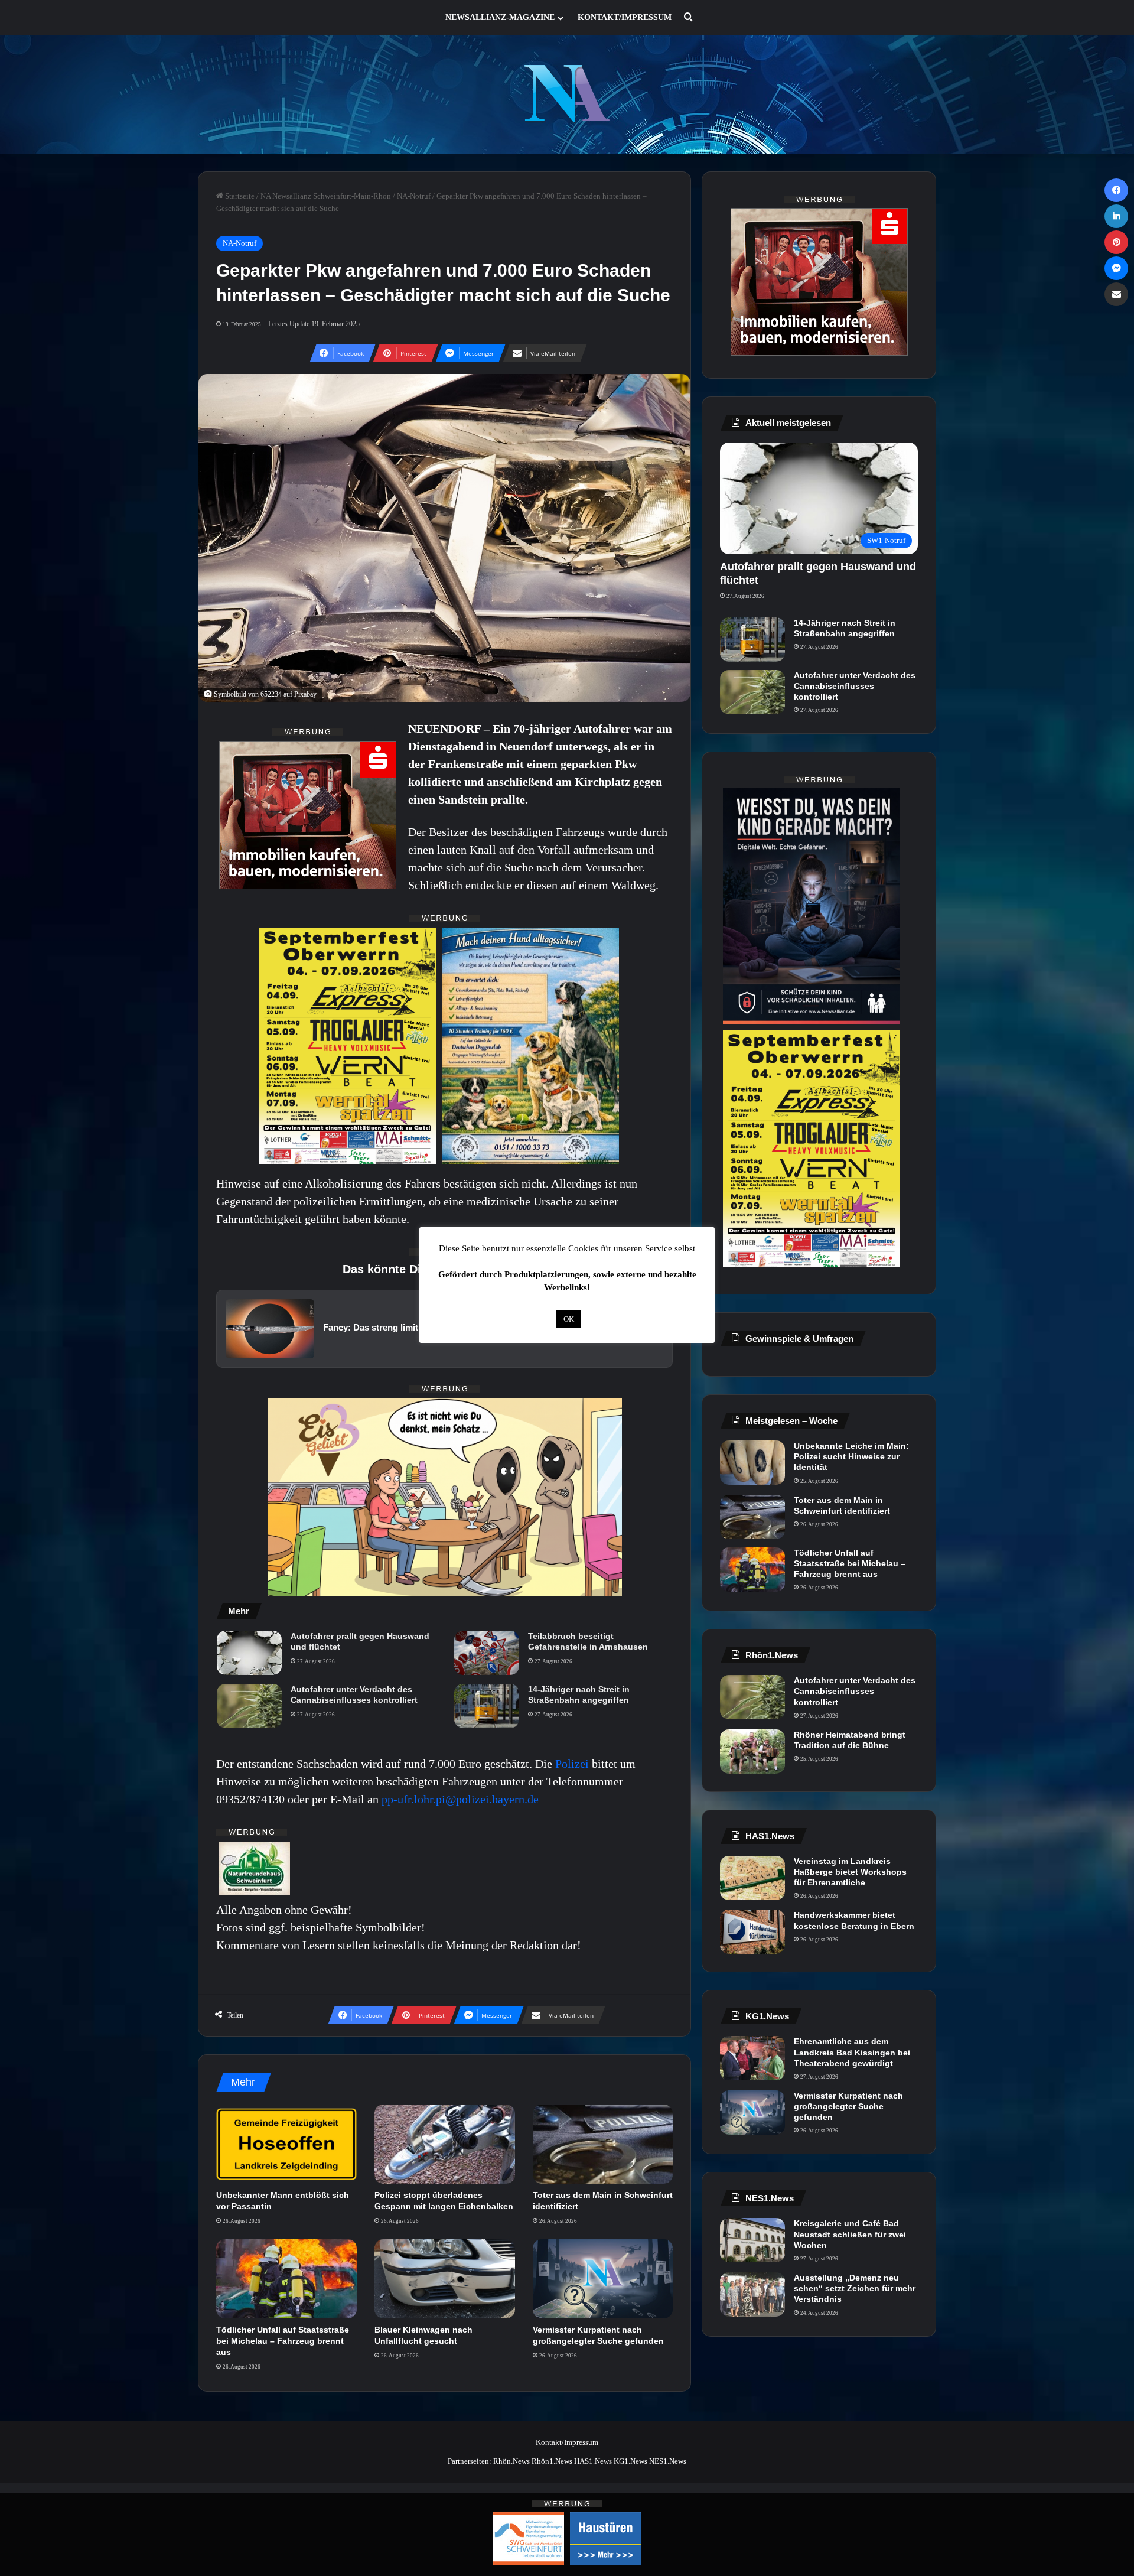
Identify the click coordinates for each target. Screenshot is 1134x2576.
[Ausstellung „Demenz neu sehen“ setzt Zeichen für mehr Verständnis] (752, 2294)
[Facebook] (1116, 190)
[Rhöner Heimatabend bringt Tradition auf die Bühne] (752, 1752)
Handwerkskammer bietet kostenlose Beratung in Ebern (854, 1920)
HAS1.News (593, 2461)
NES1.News (668, 2461)
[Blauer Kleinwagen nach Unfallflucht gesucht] (445, 2279)
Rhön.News (511, 2461)
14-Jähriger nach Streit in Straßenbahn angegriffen (579, 1694)
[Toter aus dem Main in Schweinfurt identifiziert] (603, 2144)
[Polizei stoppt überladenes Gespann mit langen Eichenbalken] (445, 2144)
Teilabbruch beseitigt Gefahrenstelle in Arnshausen (588, 1641)
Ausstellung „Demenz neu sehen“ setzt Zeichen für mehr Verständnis (855, 2288)
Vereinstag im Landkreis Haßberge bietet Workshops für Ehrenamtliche (850, 1872)
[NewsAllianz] (567, 95)
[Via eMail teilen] (1116, 294)
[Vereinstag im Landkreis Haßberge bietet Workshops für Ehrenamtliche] (752, 1878)
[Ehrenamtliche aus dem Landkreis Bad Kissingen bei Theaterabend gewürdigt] (752, 2058)
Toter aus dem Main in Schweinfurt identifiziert (842, 1505)
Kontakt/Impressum (625, 17)
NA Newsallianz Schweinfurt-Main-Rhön (326, 196)
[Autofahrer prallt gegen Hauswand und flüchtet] (249, 1653)
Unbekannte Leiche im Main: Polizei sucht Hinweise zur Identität (851, 1456)
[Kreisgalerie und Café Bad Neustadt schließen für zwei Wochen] (752, 2240)
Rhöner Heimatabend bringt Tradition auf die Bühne (850, 1740)
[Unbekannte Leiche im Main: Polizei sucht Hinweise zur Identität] (752, 1463)
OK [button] (569, 1319)
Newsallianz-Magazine (500, 17)
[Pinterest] (1116, 242)
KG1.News (630, 2461)
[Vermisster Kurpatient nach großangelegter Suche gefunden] (603, 2279)
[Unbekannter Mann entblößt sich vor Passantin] (286, 2144)
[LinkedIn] (1116, 216)
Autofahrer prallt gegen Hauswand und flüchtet (360, 1641)
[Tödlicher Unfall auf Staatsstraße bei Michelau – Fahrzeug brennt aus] (286, 2279)
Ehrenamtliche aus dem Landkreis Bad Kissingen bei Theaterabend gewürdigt (852, 2052)
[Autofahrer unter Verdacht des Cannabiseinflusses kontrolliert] (249, 1706)
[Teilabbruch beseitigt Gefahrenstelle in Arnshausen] (487, 1653)
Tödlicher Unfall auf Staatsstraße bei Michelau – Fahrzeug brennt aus (283, 2341)
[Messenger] (1116, 268)
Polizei (573, 1764)
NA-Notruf (414, 196)
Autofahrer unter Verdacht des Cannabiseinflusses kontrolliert (354, 1694)
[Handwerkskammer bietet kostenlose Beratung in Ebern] (752, 1932)
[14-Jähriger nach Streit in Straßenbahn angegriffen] (487, 1706)
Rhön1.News (552, 2461)
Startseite (239, 196)
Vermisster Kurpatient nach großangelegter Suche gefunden (848, 2106)
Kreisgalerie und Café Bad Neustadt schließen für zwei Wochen (850, 2234)
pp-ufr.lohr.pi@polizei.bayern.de (460, 1799)
